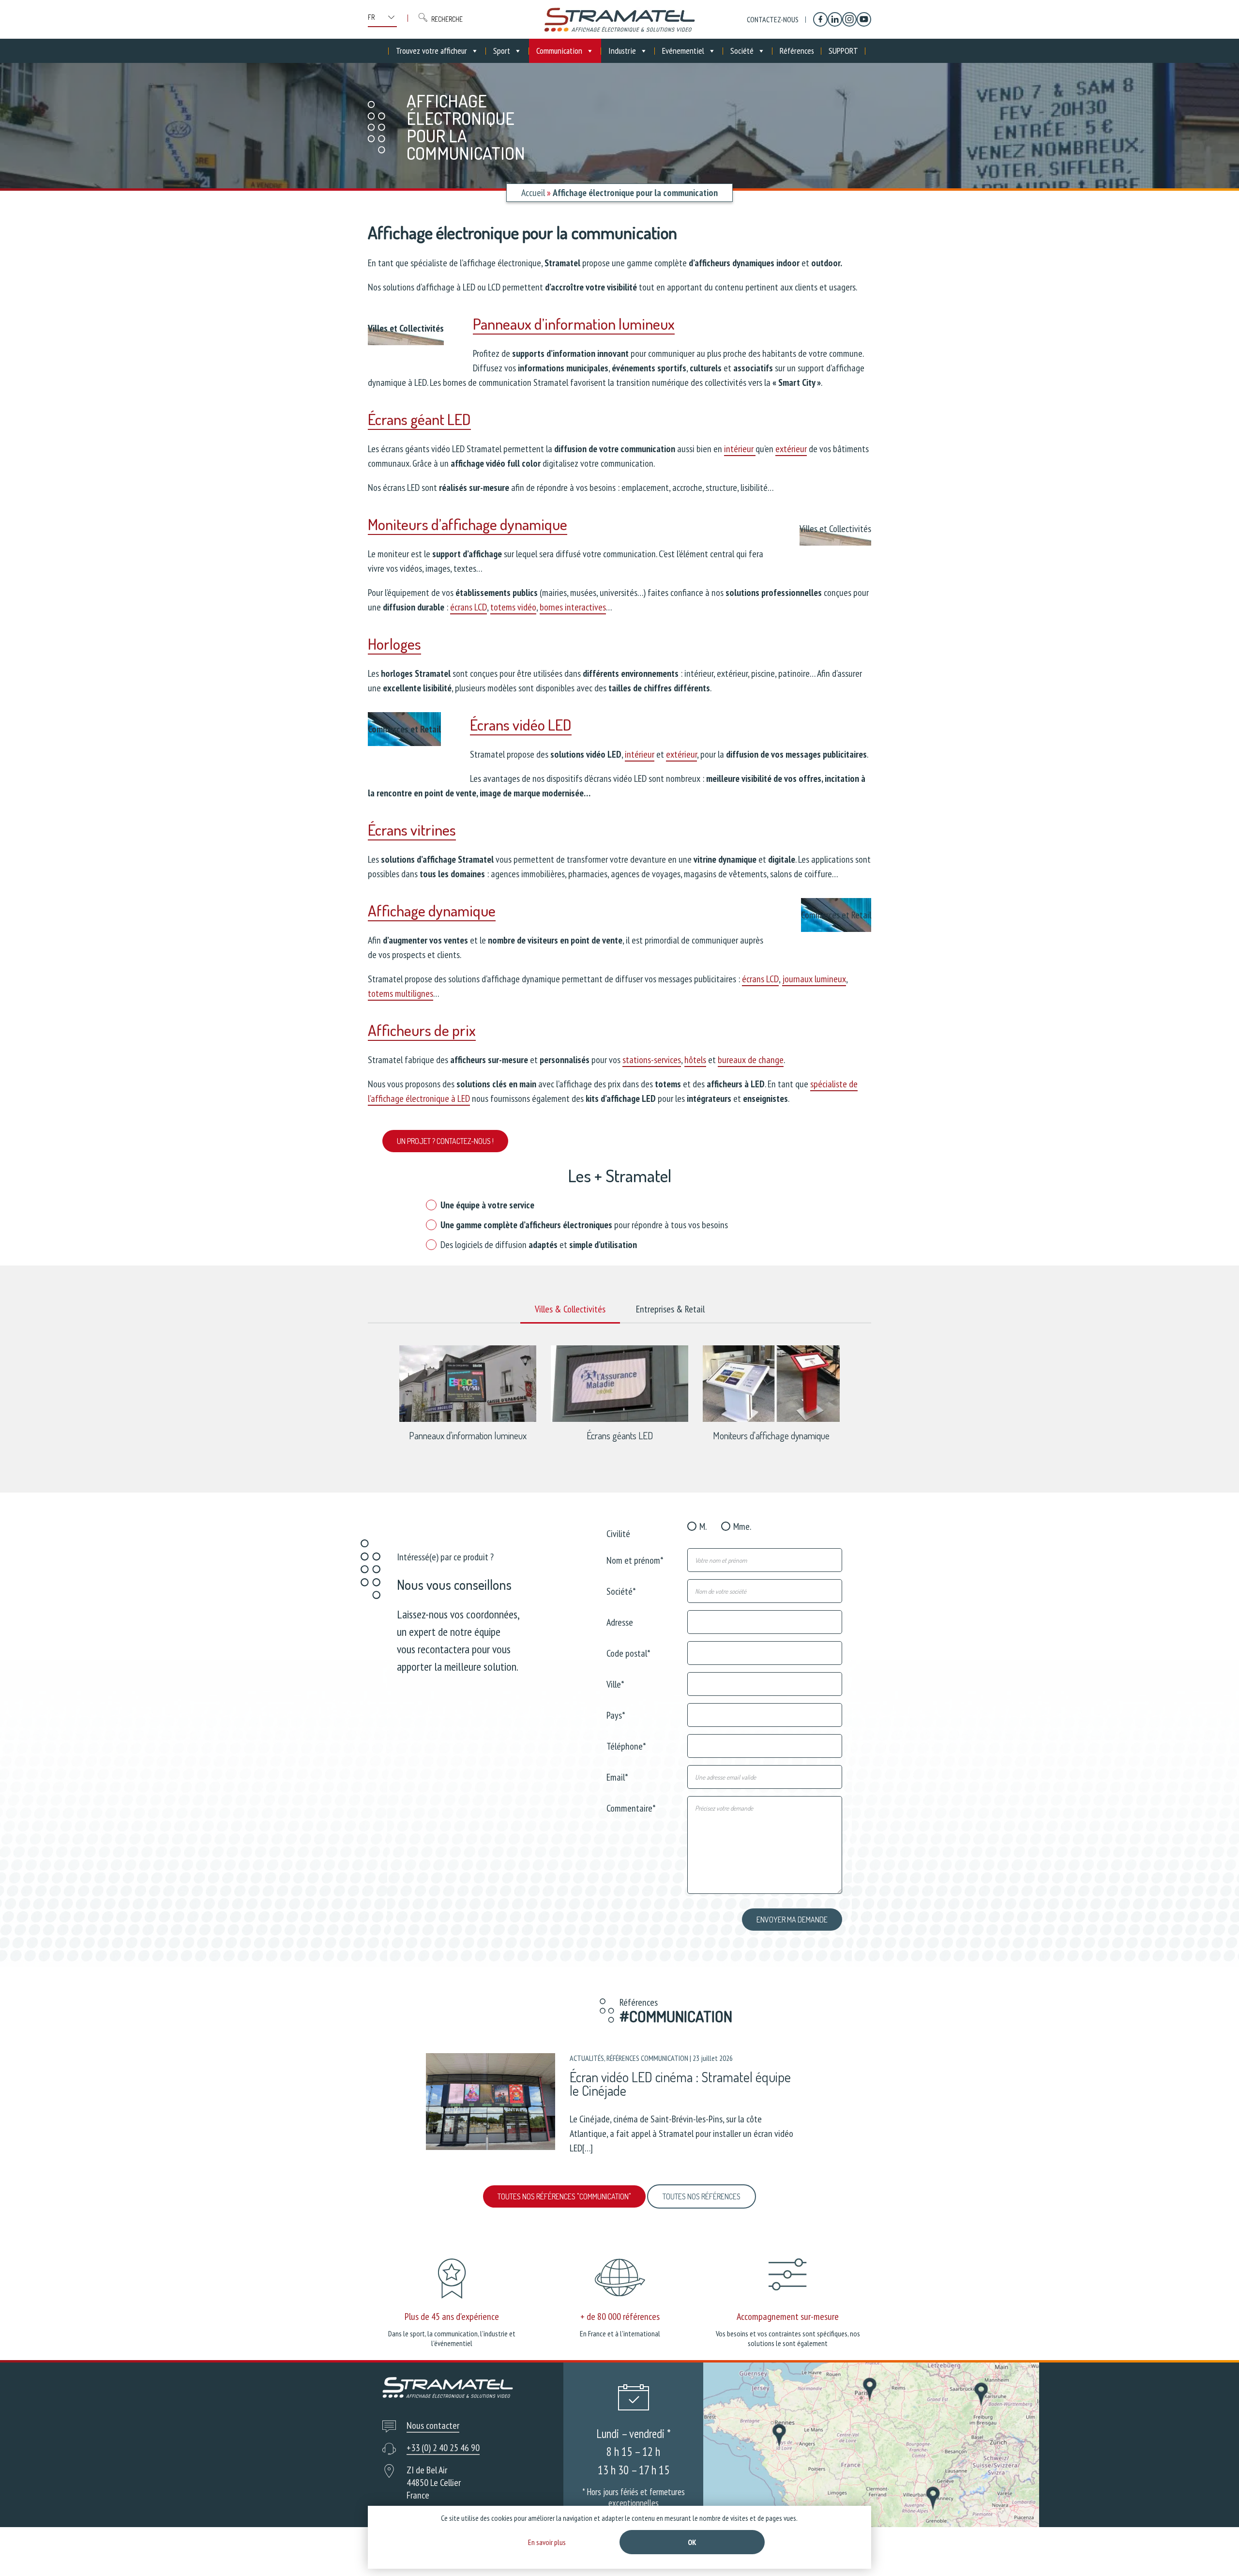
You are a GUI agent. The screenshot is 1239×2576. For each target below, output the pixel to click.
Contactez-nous (773, 19)
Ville (615, 1684)
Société (742, 51)
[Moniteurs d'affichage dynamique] (771, 1419)
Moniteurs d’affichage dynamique (468, 524)
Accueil (533, 193)
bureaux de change (751, 1060)
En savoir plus (547, 2542)
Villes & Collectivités (570, 1309)
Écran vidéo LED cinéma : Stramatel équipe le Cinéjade (680, 2083)
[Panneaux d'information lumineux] (468, 1419)
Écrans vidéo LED (521, 724)
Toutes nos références (702, 2196)
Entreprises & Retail (670, 1309)
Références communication (647, 2058)
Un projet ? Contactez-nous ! (445, 1141)
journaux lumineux (814, 979)
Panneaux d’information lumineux (574, 324)
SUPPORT (843, 51)
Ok (692, 2542)
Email (617, 1776)
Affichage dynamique (432, 910)
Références (797, 51)
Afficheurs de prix (422, 1030)
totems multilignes (400, 993)
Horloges (394, 644)
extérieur (791, 449)
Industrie (622, 51)
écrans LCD (468, 607)
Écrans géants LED (620, 1435)
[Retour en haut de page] (1214, 2551)
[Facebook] (820, 19)
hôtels (695, 1060)
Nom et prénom (635, 1560)
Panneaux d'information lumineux (468, 1435)
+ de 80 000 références (620, 2317)
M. (703, 1526)
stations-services (652, 1060)
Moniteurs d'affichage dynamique (771, 1435)
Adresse (620, 1622)
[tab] (570, 1310)
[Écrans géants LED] (619, 1419)
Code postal (628, 1653)
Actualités (587, 2058)
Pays (616, 1715)
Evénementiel (683, 51)
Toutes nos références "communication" (564, 2196)
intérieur (740, 449)
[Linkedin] (835, 19)
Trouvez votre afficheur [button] (431, 51)
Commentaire (631, 1807)
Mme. (742, 1526)
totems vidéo (513, 607)
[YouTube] (864, 19)
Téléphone (626, 1745)
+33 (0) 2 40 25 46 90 (443, 2448)
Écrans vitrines (412, 830)
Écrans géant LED (419, 419)
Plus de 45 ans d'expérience (452, 2317)
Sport (502, 51)
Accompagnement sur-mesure (788, 2317)
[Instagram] (849, 19)
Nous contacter (433, 2425)
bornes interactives (573, 607)
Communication (559, 51)
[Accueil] (619, 19)
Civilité (618, 1533)
